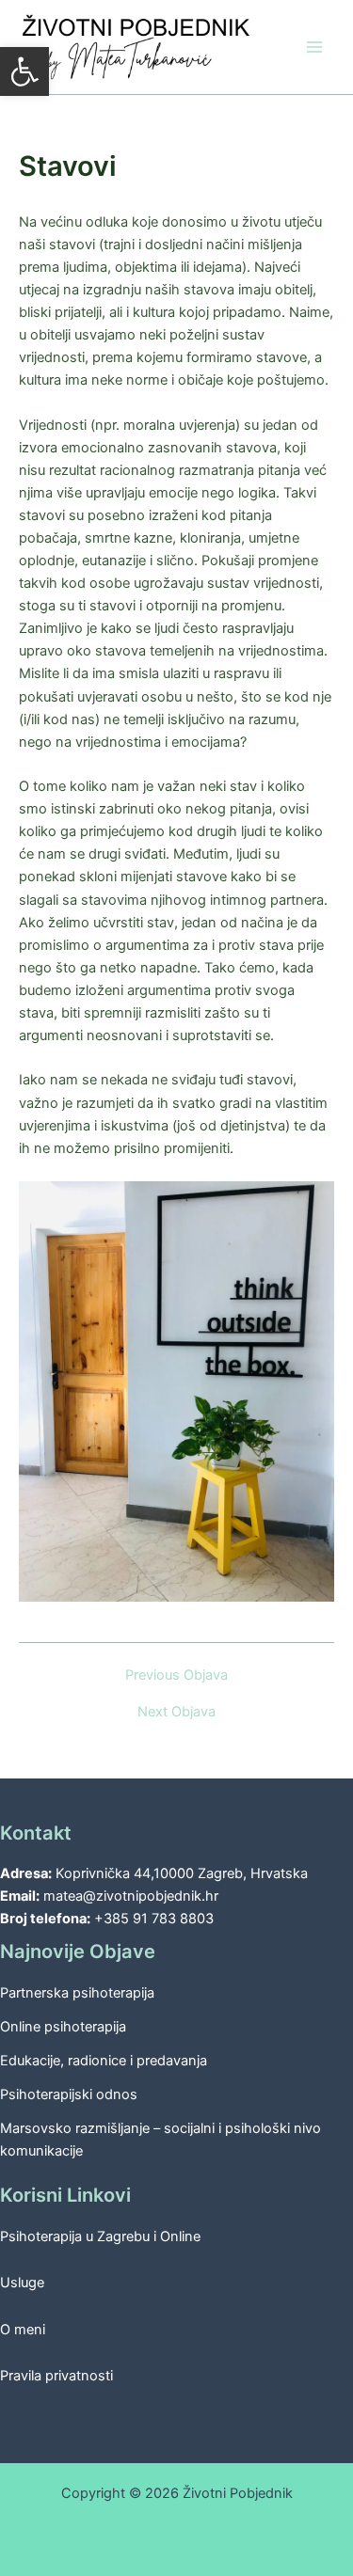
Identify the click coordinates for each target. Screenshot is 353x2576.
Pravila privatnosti (56, 2376)
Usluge (22, 2283)
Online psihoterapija (63, 2027)
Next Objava (176, 1712)
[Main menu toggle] (314, 47)
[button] (24, 71)
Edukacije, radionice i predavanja (104, 2061)
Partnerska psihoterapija (77, 1993)
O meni (23, 2330)
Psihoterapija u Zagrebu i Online (100, 2236)
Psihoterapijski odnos (69, 2094)
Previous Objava (176, 1675)
